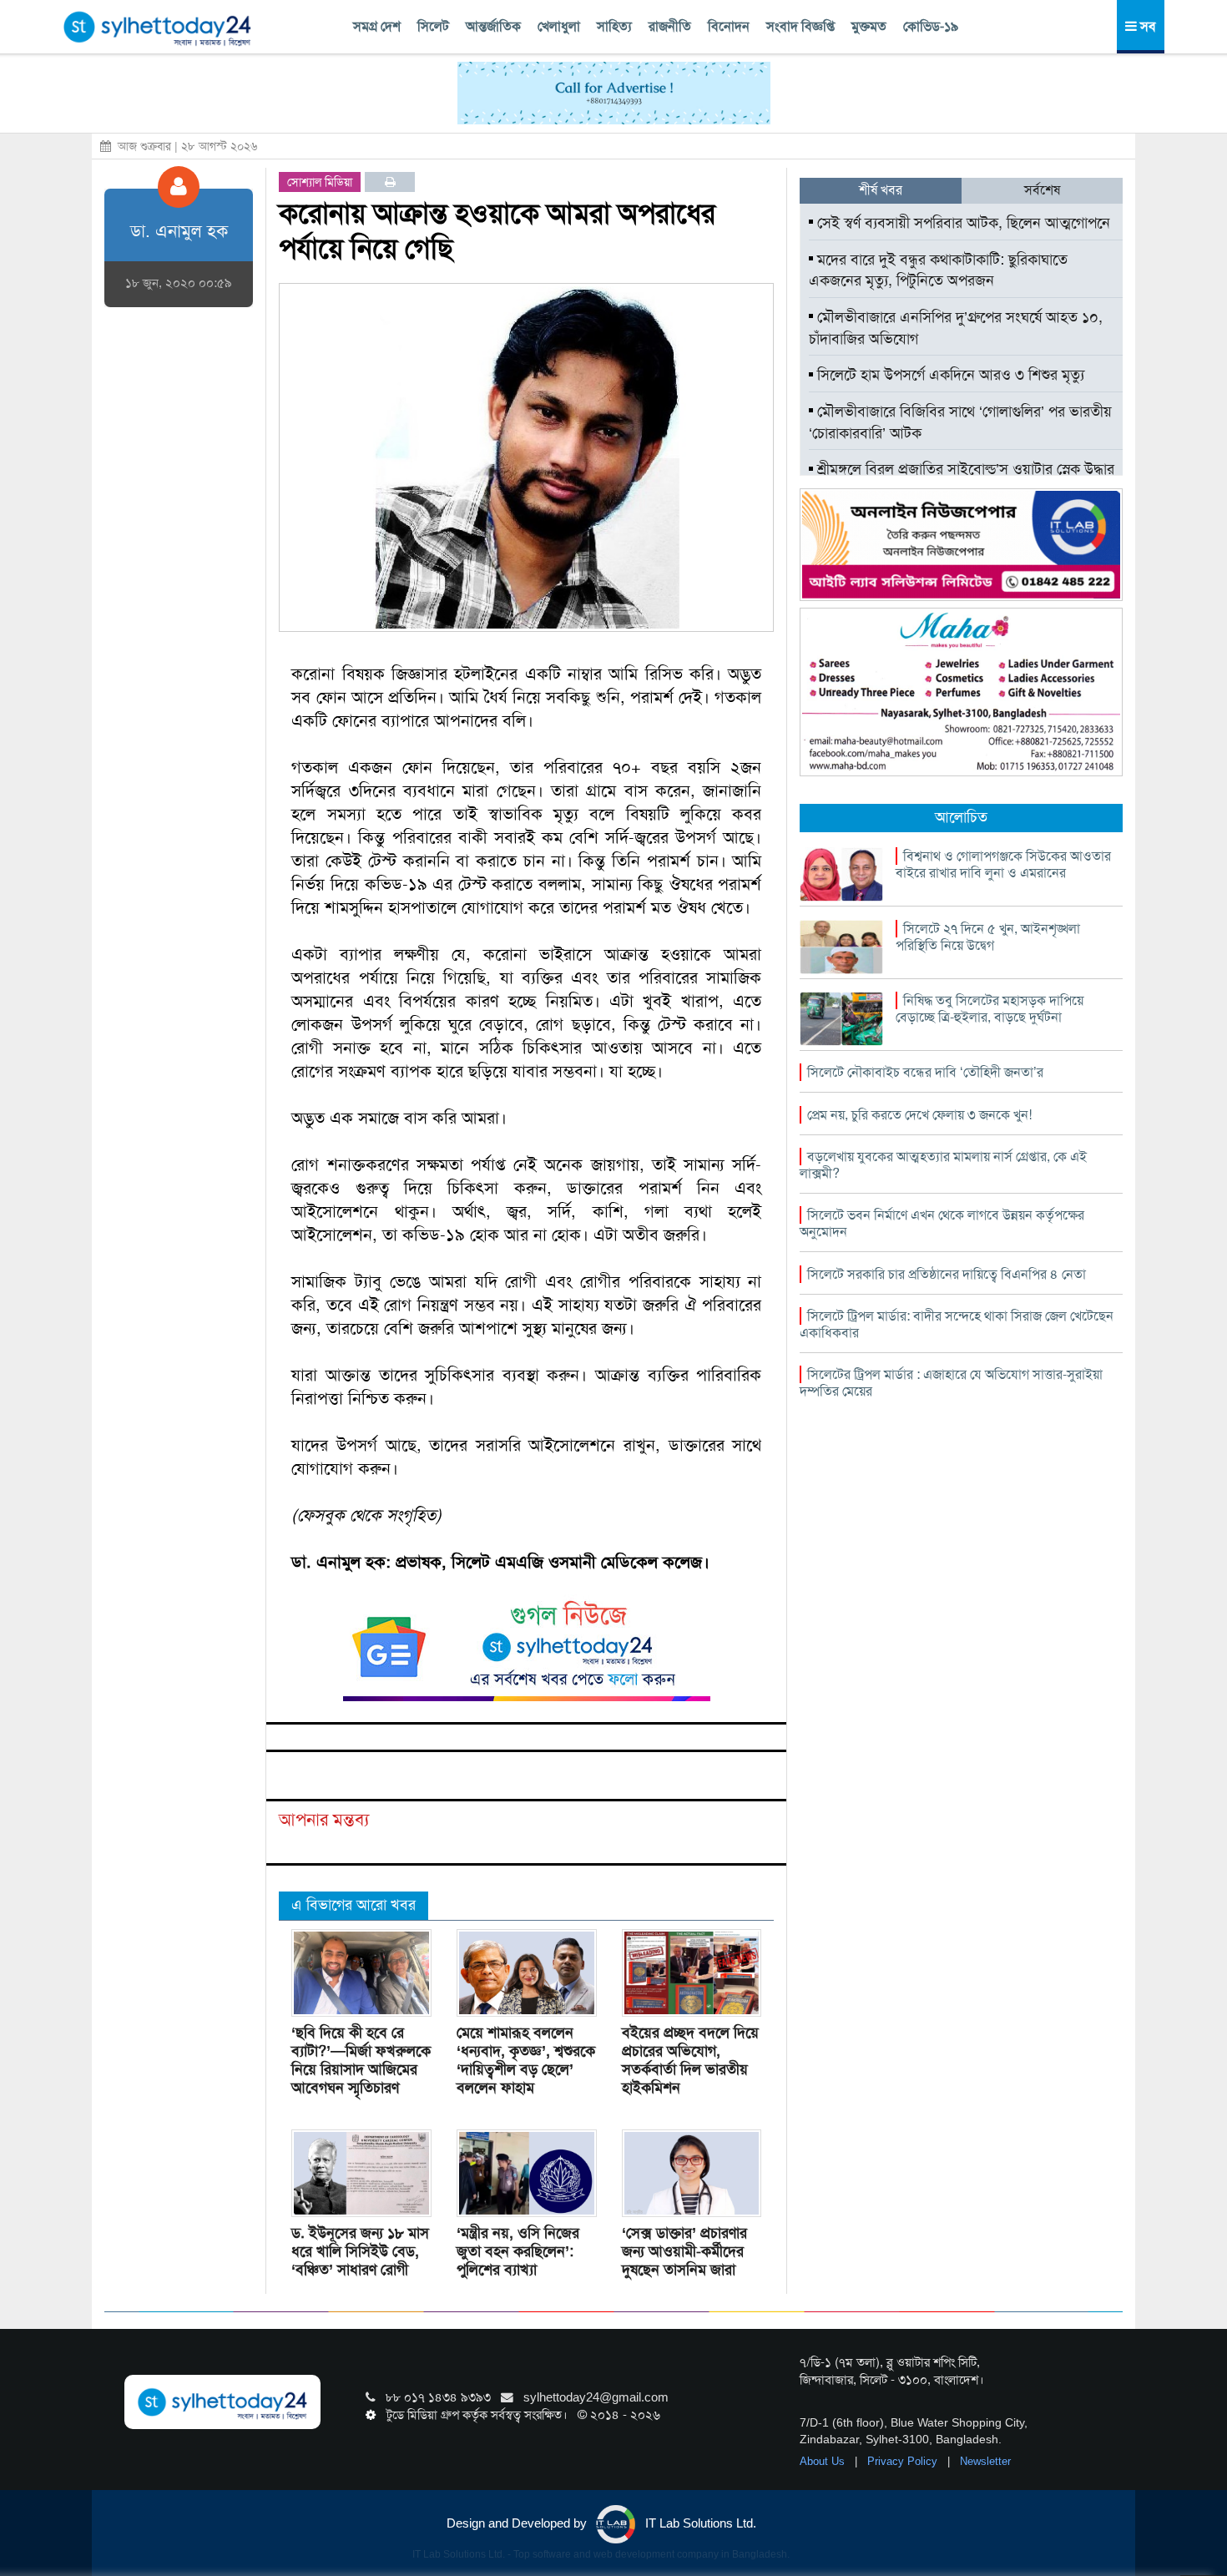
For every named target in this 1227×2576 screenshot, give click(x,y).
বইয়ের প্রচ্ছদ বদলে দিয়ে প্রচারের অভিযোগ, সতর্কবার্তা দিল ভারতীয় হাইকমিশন (690, 2060)
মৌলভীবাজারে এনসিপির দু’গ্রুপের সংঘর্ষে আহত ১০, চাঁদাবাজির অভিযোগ (956, 328)
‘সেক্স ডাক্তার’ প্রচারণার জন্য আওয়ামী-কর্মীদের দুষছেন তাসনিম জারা (684, 2251)
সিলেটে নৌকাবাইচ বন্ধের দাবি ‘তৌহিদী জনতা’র (925, 1072)
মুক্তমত (869, 26)
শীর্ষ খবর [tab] (881, 190)
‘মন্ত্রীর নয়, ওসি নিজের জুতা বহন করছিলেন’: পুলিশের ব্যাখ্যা (518, 2251)
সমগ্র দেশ (377, 26)
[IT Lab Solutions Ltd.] (961, 543)
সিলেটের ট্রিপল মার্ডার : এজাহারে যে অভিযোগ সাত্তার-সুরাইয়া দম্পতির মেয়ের (951, 1383)
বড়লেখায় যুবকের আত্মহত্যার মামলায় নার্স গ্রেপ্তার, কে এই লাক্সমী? (943, 1165)
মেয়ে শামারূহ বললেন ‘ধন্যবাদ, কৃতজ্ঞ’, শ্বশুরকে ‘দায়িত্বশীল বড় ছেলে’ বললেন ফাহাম (526, 2060)
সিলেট (433, 26)
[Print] (390, 182)
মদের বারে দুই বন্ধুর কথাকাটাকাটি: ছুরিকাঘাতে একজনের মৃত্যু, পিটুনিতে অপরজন (938, 270)
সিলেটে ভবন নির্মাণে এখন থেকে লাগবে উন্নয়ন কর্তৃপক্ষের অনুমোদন (942, 1223)
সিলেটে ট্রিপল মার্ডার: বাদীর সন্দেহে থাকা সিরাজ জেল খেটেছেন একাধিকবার (957, 1324)
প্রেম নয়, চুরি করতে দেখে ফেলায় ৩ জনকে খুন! (919, 1115)
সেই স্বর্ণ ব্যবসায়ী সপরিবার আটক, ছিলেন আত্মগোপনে (962, 223)
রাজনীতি (670, 26)
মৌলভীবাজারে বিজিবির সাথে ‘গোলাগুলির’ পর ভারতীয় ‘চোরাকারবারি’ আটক (960, 422)
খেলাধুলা (559, 26)
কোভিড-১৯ (931, 26)
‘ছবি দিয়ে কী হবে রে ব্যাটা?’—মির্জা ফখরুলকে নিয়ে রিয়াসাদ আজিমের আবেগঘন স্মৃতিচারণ (361, 2060)
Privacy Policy (904, 2461)
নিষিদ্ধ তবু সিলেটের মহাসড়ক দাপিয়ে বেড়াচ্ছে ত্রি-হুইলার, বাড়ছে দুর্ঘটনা (990, 1009)
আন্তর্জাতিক (493, 26)
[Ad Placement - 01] (614, 92)
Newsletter (985, 2461)
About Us (824, 2461)
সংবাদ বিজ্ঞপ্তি (800, 26)
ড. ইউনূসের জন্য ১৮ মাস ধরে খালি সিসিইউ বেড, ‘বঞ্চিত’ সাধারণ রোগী (360, 2251)
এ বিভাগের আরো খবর (353, 1905)
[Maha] (961, 691)
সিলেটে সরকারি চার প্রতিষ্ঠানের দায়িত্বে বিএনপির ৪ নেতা (947, 1274)
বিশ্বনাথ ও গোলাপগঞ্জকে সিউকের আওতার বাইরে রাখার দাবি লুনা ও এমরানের (1003, 864)
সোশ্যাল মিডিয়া (320, 182)
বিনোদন (729, 26)
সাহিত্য (614, 26)
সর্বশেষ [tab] (1042, 190)
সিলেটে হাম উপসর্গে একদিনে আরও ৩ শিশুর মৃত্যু (949, 375)
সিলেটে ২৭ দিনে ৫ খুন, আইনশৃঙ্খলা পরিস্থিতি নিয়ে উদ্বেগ (988, 937)
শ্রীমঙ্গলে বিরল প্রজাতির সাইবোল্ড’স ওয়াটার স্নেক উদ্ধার (964, 469)
